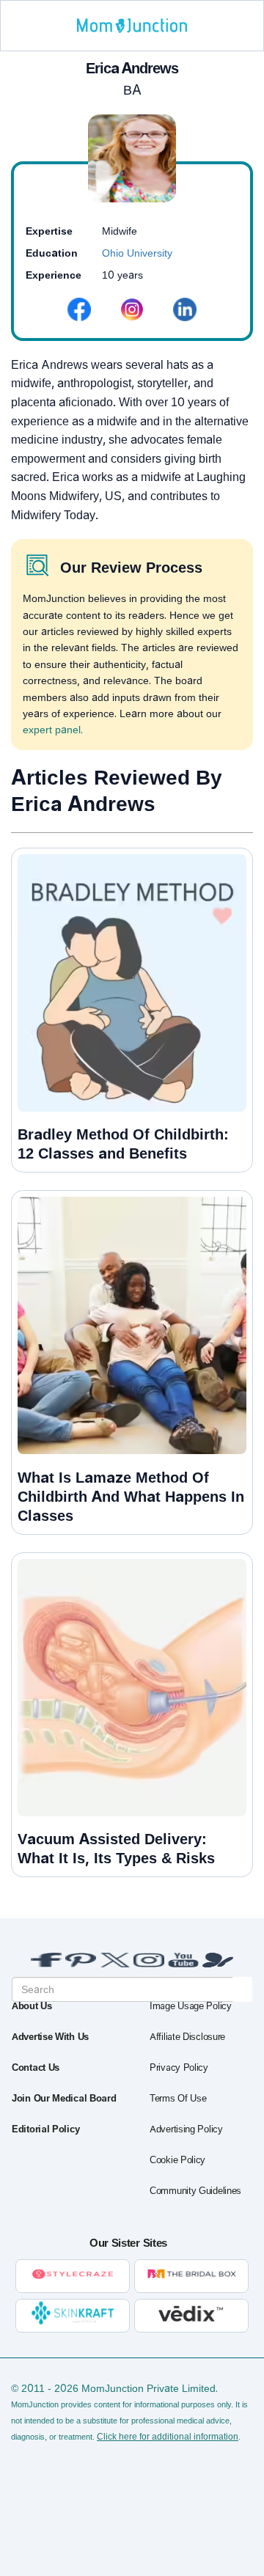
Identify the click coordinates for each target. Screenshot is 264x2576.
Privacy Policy (179, 2068)
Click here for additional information (168, 2437)
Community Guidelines (195, 2191)
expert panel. (53, 730)
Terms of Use (178, 2099)
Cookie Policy (177, 2160)
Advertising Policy (186, 2129)
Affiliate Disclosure (187, 2037)
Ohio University (137, 253)
